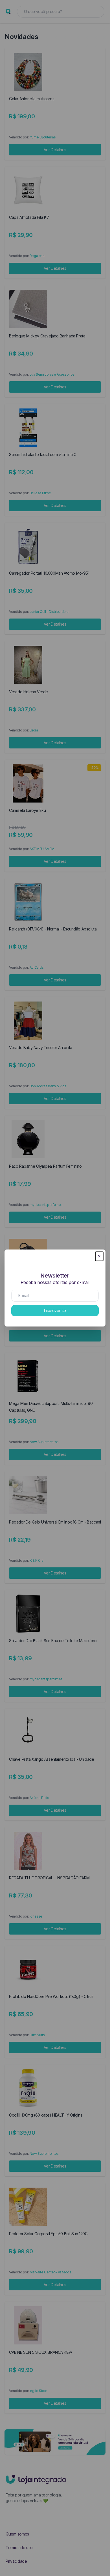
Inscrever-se (55, 1311)
